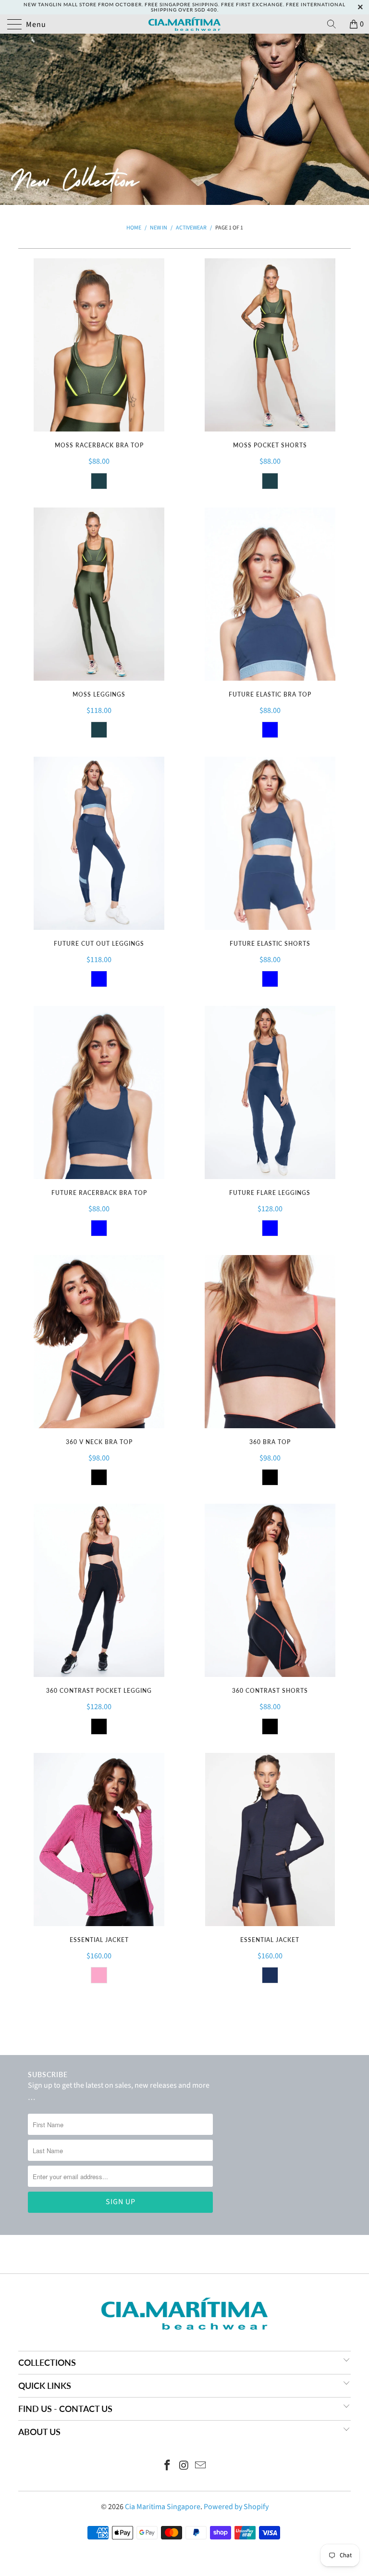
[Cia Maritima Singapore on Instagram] (184, 2467)
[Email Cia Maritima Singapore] (201, 2467)
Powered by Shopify (236, 2507)
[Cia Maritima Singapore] (184, 24)
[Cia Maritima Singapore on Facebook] (167, 2467)
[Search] (335, 24)
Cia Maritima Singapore (163, 2507)
